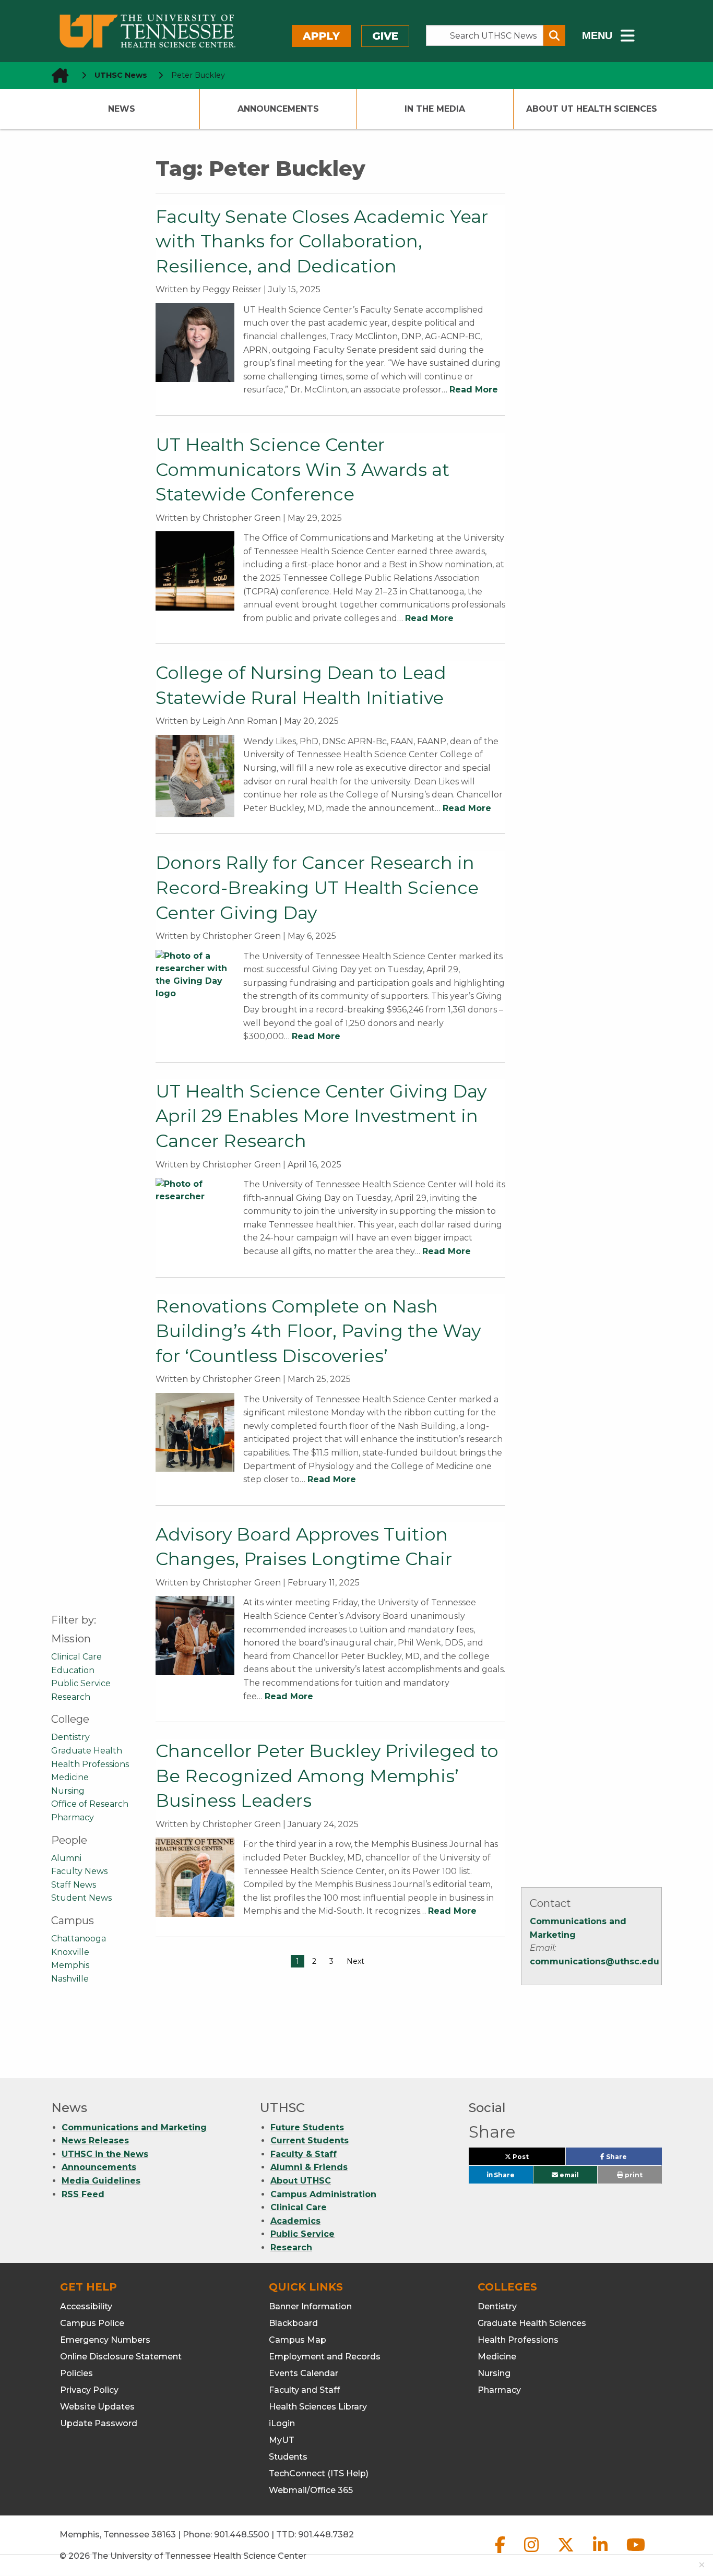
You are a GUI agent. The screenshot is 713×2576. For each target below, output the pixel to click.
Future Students (307, 2127)
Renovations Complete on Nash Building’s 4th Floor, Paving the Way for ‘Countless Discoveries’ (318, 1331)
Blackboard (293, 2323)
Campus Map (298, 2340)
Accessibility (86, 2306)
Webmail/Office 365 (311, 2490)
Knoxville (70, 1952)
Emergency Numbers (105, 2340)
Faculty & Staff (304, 2154)
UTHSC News (121, 75)
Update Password (99, 2423)
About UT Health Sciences (592, 109)
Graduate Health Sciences (532, 2323)
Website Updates (97, 2407)
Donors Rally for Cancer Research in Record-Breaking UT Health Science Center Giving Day (317, 887)
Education (73, 1670)
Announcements (278, 109)
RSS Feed (83, 2194)
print (633, 2175)
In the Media (435, 109)
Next (355, 1961)
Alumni (66, 1858)
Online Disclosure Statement (121, 2357)
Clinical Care (76, 1657)
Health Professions (90, 1764)
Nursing (68, 1791)
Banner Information (310, 2306)
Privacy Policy (89, 2390)
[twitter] (567, 2553)
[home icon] (57, 75)
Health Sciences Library (318, 2407)
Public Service (81, 1683)
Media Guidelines (101, 2181)
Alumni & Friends (309, 2167)
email (568, 2175)
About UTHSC (301, 2181)
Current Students (310, 2140)
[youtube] (636, 2553)
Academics (295, 2221)
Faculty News (79, 1871)
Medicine (70, 1777)
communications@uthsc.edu (595, 1961)
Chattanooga (79, 1939)
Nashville (70, 1979)
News (122, 109)
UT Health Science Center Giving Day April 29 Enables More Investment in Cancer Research (321, 1116)
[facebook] (501, 2553)
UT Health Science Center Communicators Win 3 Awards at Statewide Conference (302, 469)
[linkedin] (601, 2553)
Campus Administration (323, 2194)
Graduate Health (87, 1751)
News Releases (95, 2140)
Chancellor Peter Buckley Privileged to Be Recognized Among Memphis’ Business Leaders (327, 1776)
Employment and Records (325, 2357)
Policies (76, 2373)
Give (385, 36)
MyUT (282, 2440)
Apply (321, 36)
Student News (81, 1898)
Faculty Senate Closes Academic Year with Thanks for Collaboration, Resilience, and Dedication (322, 241)
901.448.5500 (242, 2535)
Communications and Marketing (134, 2127)
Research (71, 1697)
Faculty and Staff (304, 2390)
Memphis (70, 1965)
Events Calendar (304, 2373)
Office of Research (90, 1804)
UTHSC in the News (105, 2154)
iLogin (282, 2423)
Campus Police (92, 2323)
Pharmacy (73, 1817)
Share (633, 2159)
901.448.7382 (326, 2535)
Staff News (74, 1885)
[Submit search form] (554, 35)
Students (288, 2457)
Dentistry (70, 1737)
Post (532, 2159)
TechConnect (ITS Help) (319, 2473)
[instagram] (532, 2553)
